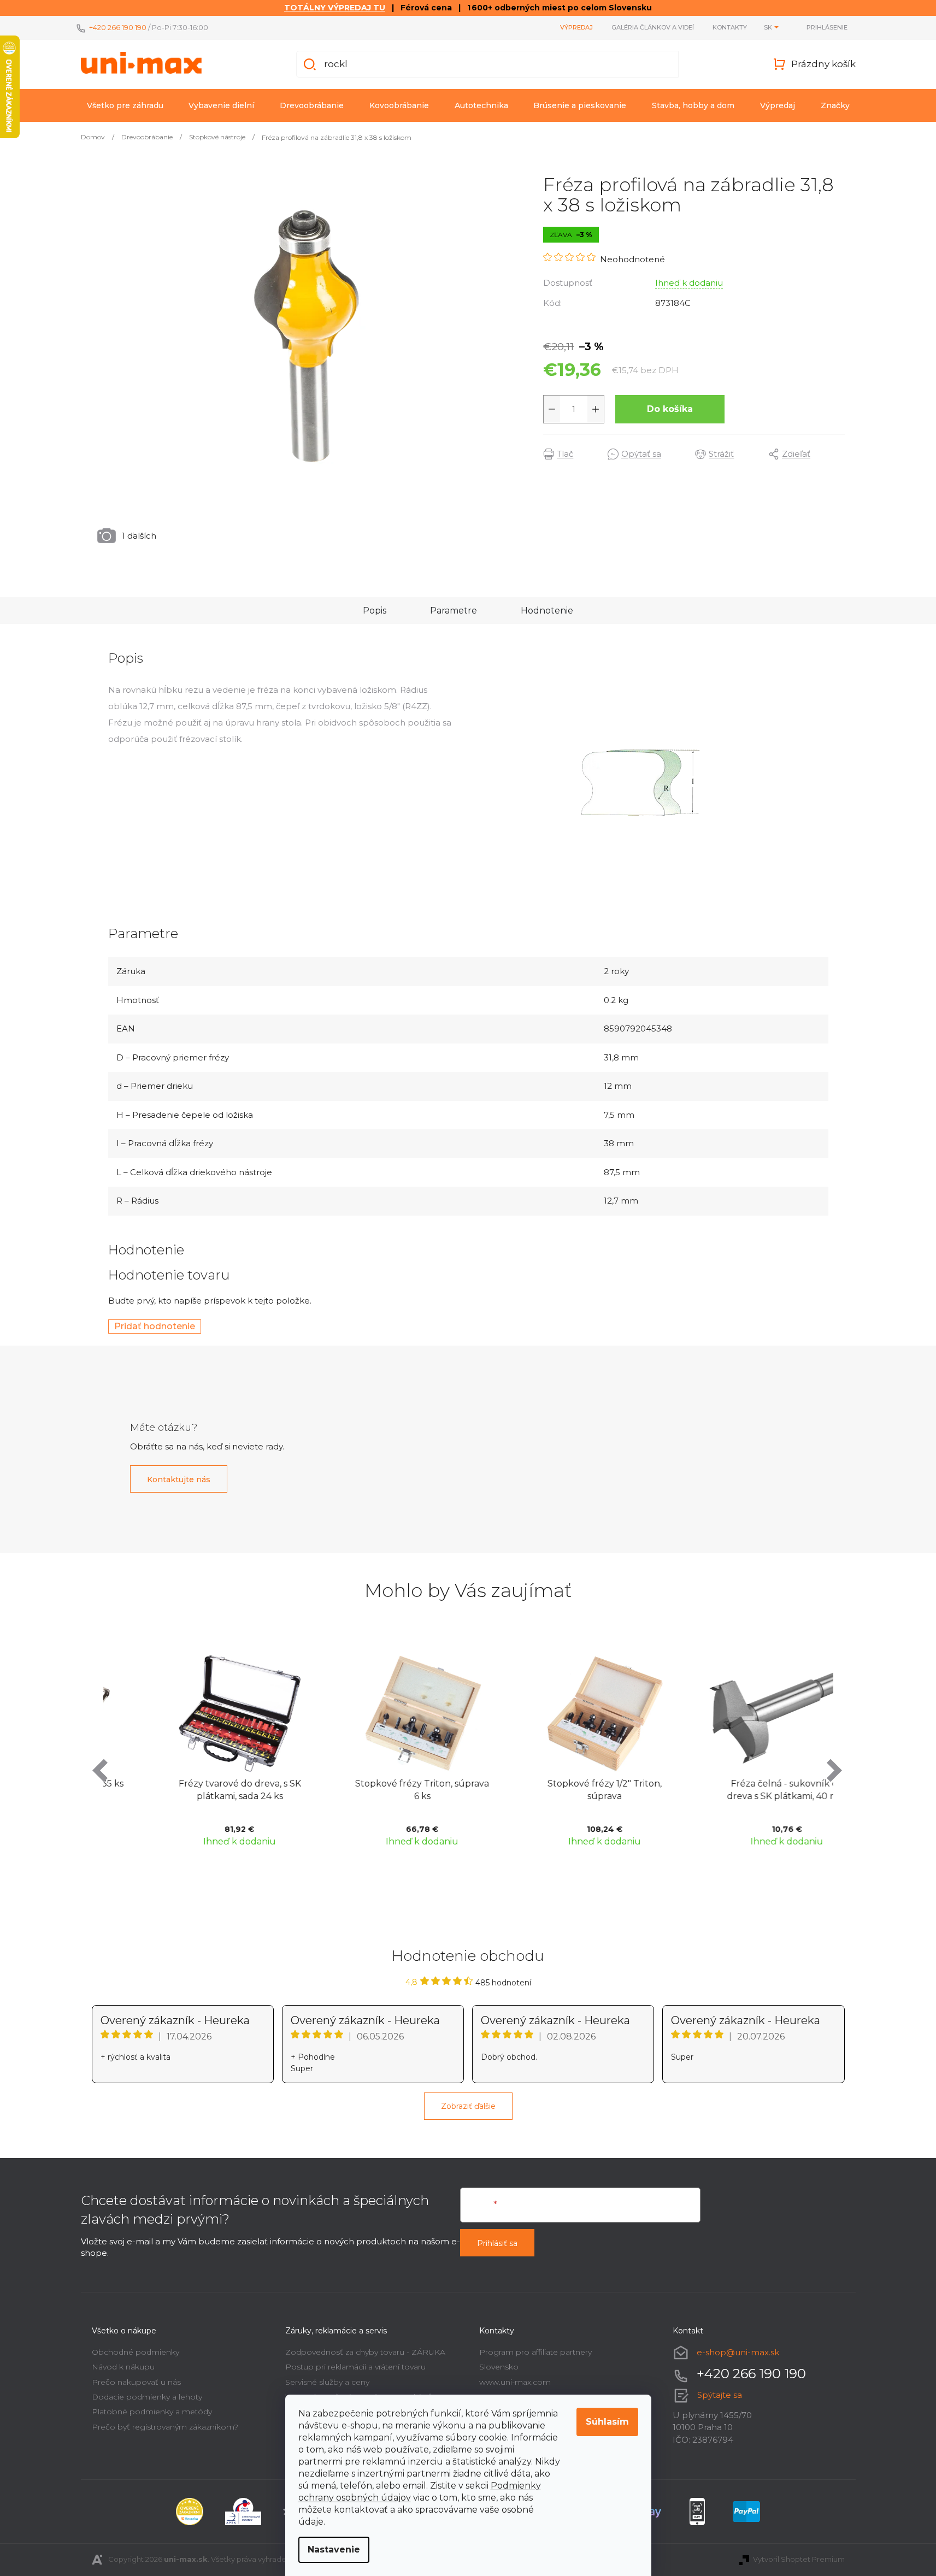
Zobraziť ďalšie (468, 2106)
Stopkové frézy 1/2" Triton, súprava (559, 1790)
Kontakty (730, 27)
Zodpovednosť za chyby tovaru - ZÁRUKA (365, 2352)
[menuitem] (125, 105)
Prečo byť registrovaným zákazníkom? (165, 2427)
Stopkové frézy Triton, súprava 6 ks (377, 1790)
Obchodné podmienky (136, 2352)
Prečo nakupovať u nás (136, 2382)
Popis (375, 611)
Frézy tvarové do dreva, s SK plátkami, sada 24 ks (195, 1790)
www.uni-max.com (515, 2382)
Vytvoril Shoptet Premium (799, 2559)
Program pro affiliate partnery (535, 2352)
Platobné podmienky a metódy (152, 2412)
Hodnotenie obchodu (468, 1956)
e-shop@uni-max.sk (738, 2352)
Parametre (454, 611)
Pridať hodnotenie (155, 1326)
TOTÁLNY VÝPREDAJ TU (335, 8)
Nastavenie (334, 2550)
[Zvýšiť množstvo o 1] (596, 409)
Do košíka (670, 409)
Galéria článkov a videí (653, 27)
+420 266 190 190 (118, 27)
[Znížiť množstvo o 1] (552, 409)
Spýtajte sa (720, 2395)
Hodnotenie (547, 611)
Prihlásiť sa (497, 2243)
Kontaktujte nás (179, 1479)
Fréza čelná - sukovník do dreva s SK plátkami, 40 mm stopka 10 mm (742, 1791)
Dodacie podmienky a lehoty (147, 2397)
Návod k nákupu (123, 2367)
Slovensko (499, 2367)
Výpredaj (576, 27)
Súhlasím (607, 2422)
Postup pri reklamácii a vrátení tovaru (355, 2367)
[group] (195, 1749)
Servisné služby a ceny (327, 2382)
